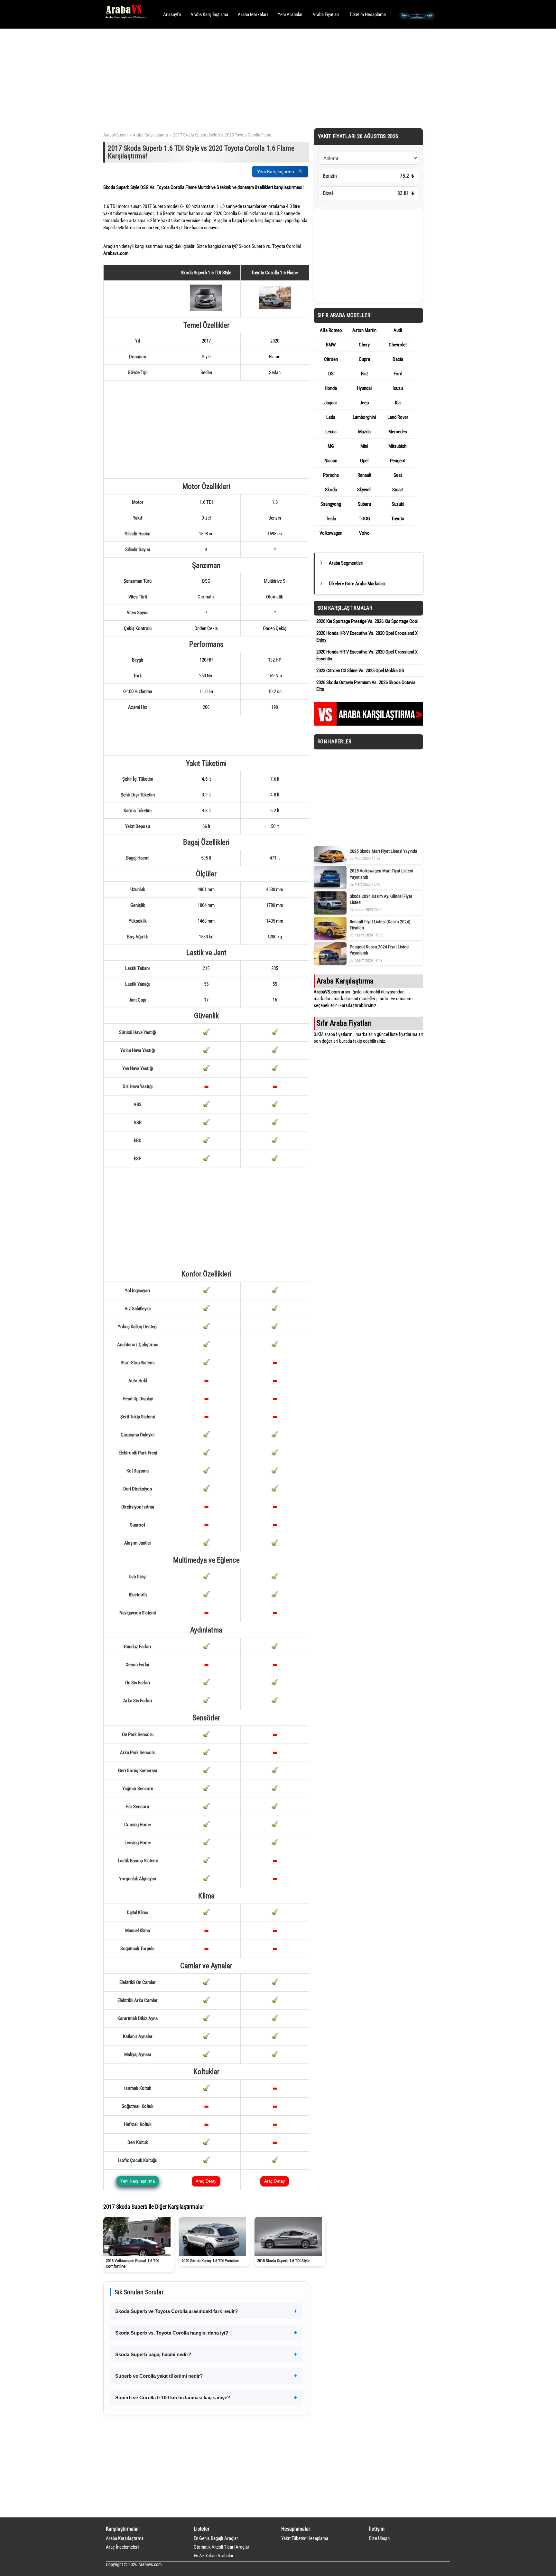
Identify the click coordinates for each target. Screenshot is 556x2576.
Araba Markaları (253, 14)
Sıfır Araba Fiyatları (344, 1023)
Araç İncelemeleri (122, 2547)
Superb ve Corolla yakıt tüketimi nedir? (159, 2376)
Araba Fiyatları (326, 14)
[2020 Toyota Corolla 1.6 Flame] (275, 308)
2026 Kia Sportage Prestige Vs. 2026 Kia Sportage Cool (367, 621)
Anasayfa (172, 14)
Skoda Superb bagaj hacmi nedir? (153, 2354)
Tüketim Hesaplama (367, 14)
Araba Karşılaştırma (209, 14)
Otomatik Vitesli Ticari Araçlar (222, 2547)
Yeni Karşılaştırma (276, 172)
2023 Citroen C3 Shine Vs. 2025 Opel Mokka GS (360, 671)
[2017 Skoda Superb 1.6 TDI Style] (206, 309)
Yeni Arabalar (290, 14)
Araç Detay (206, 2181)
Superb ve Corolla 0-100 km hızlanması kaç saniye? (173, 2397)
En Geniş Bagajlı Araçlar (216, 2538)
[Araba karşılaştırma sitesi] (368, 724)
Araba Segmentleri (346, 563)
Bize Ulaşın (379, 2538)
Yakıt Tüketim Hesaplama (305, 2538)
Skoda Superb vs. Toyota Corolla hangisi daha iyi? (172, 2333)
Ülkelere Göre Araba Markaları (357, 584)
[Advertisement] (269, 77)
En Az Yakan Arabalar (214, 2556)
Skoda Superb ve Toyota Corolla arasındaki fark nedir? (176, 2311)
